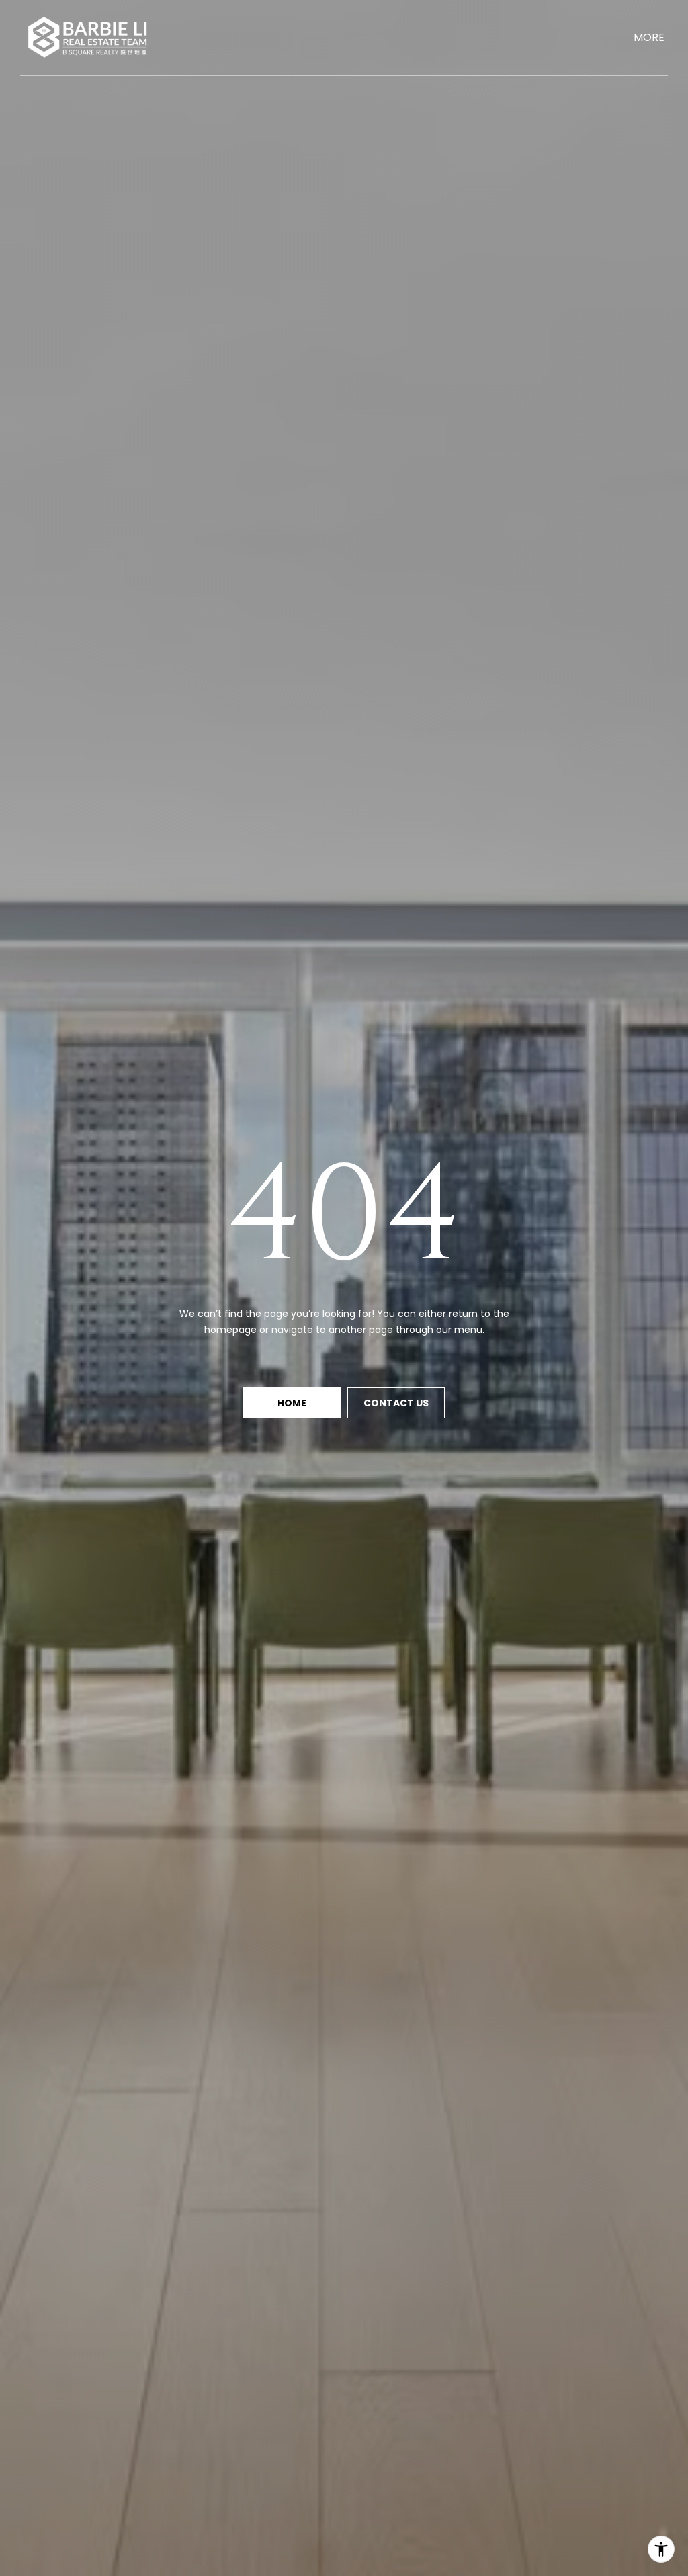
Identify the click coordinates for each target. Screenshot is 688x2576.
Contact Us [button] (396, 1403)
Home (292, 1403)
